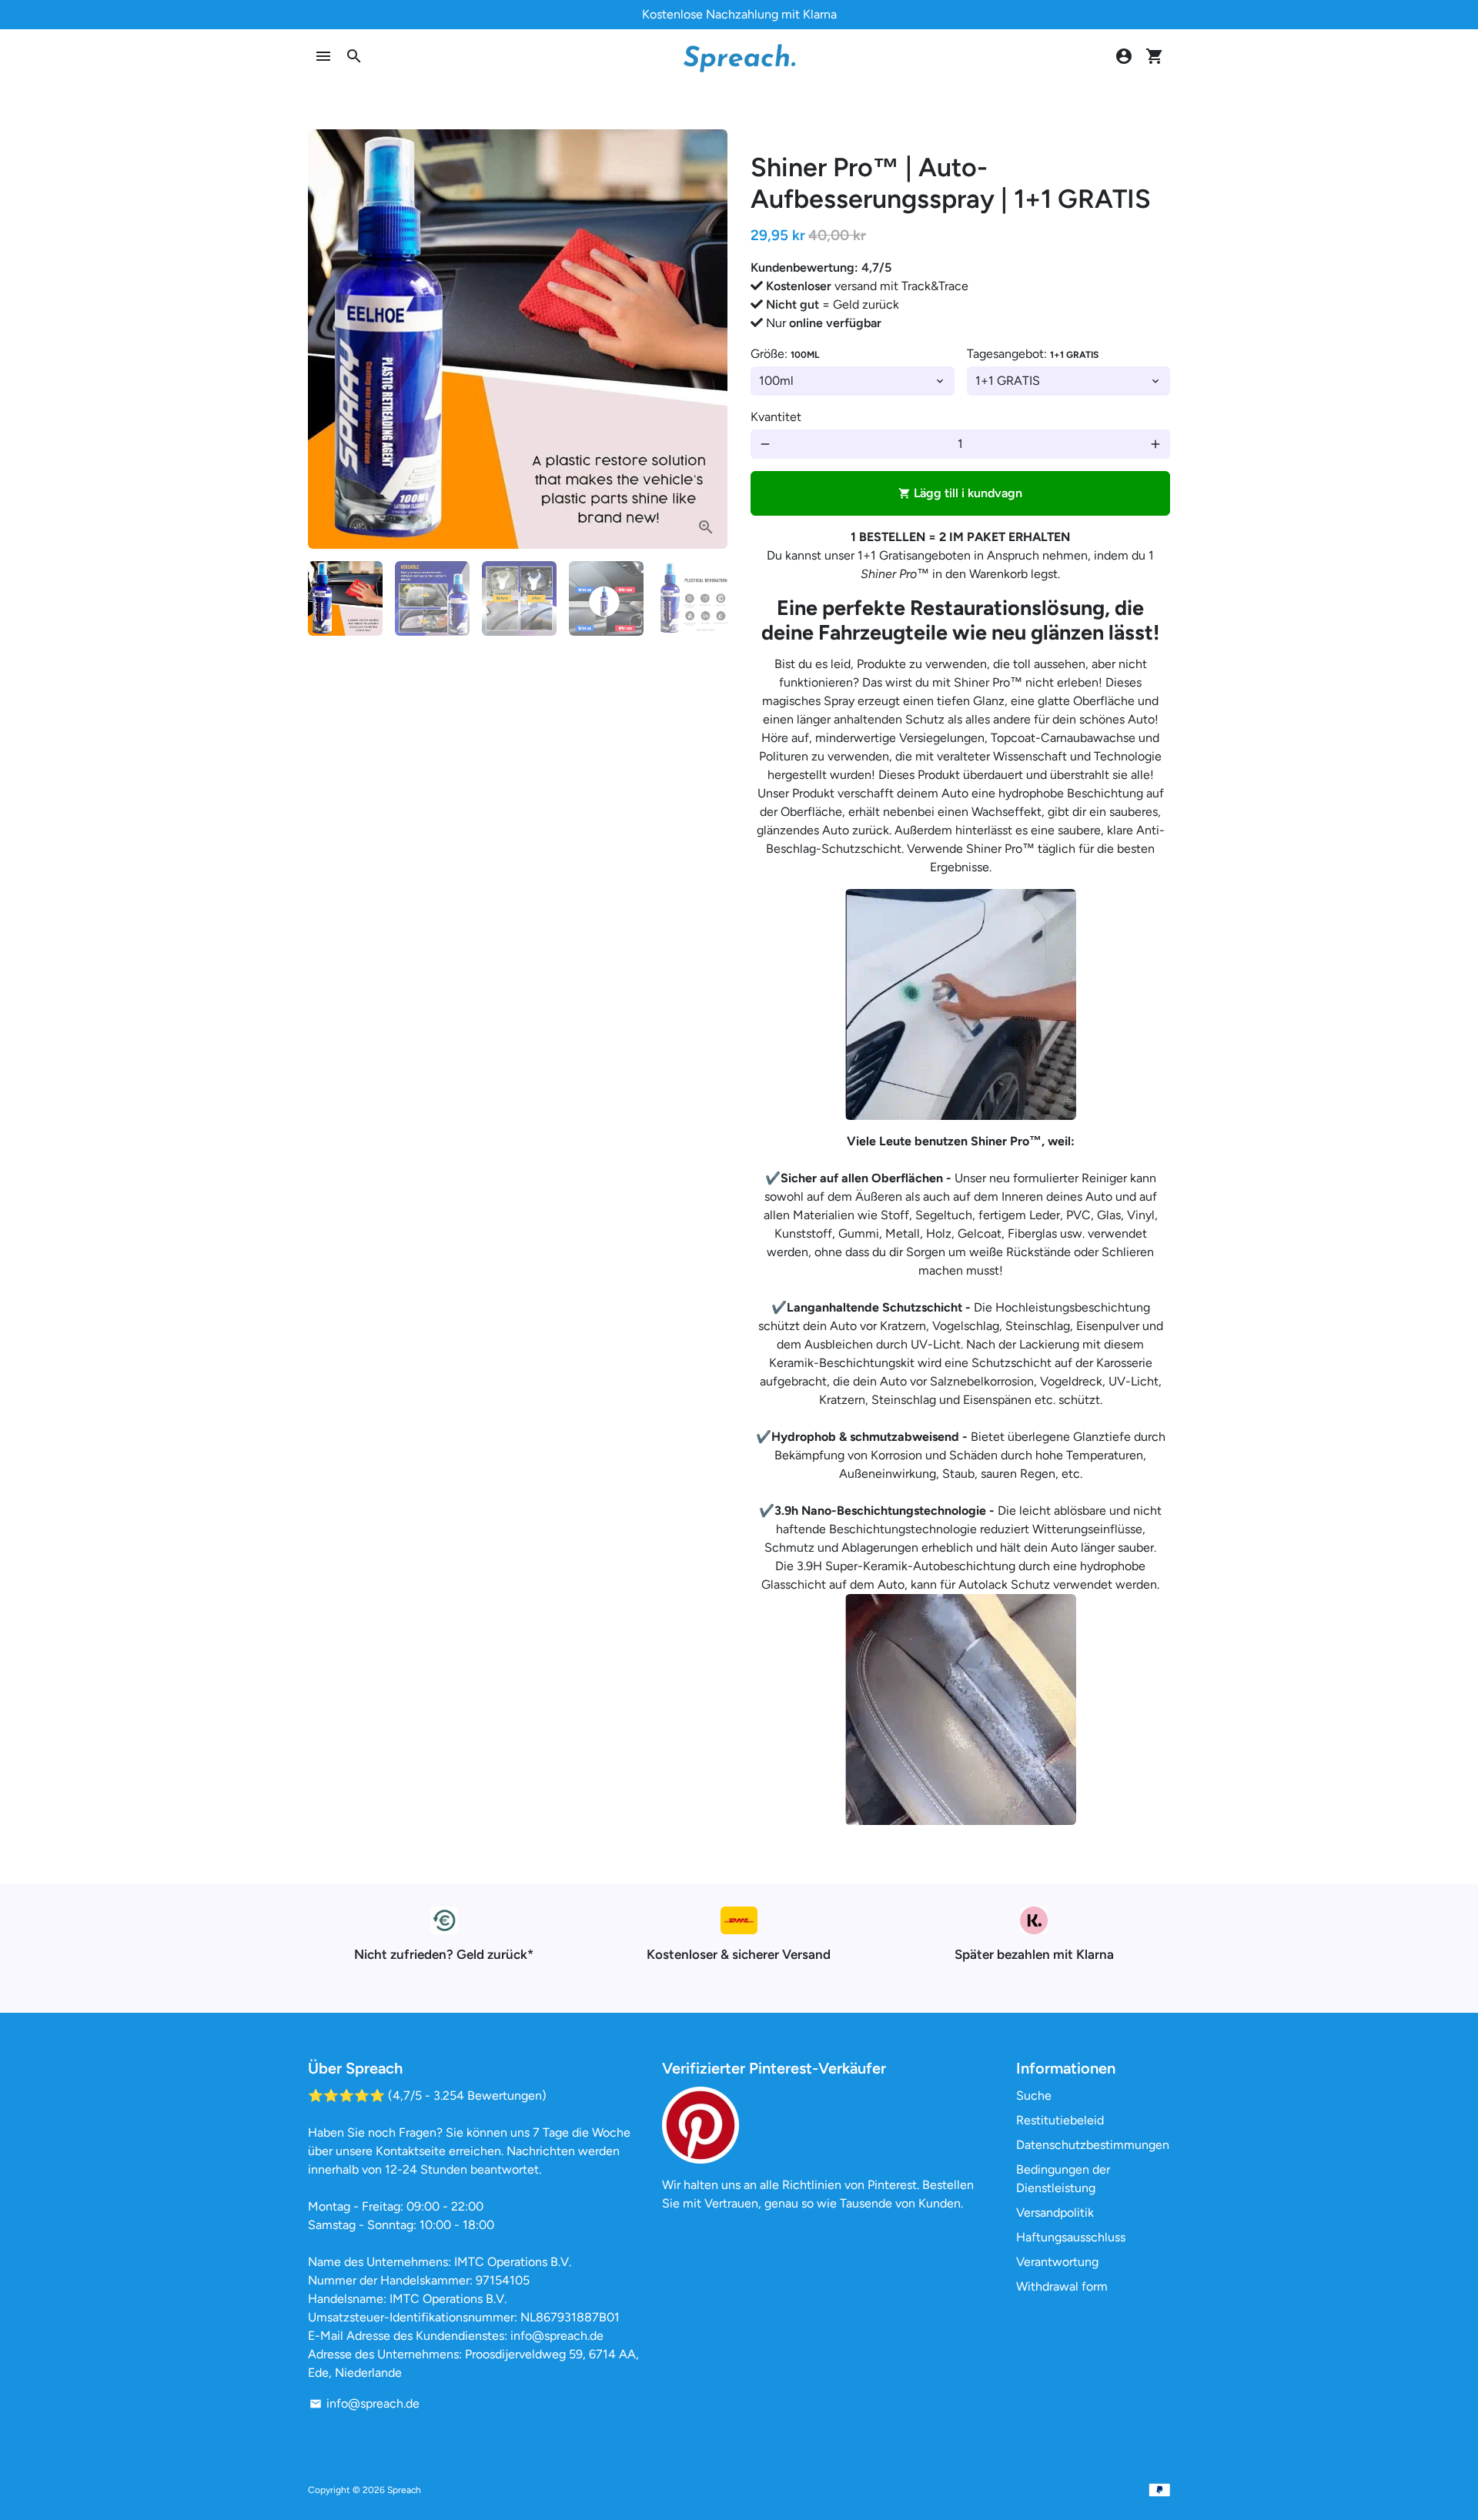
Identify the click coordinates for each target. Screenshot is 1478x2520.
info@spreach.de (364, 2403)
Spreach (404, 2490)
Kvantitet (776, 417)
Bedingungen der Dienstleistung (1063, 2179)
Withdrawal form (1062, 2286)
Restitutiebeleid (1060, 2120)
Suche (1034, 2096)
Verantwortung (1057, 2262)
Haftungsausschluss (1071, 2237)
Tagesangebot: (1033, 354)
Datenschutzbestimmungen (1093, 2145)
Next (707, 339)
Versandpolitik (1055, 2213)
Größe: (785, 354)
